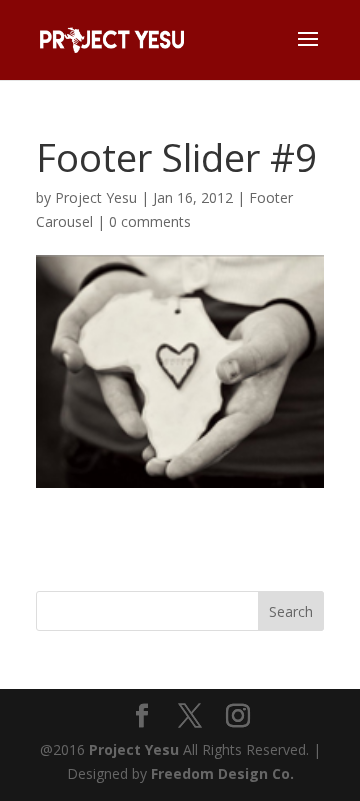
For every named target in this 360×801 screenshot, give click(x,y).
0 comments (150, 221)
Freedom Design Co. (222, 773)
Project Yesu (96, 197)
